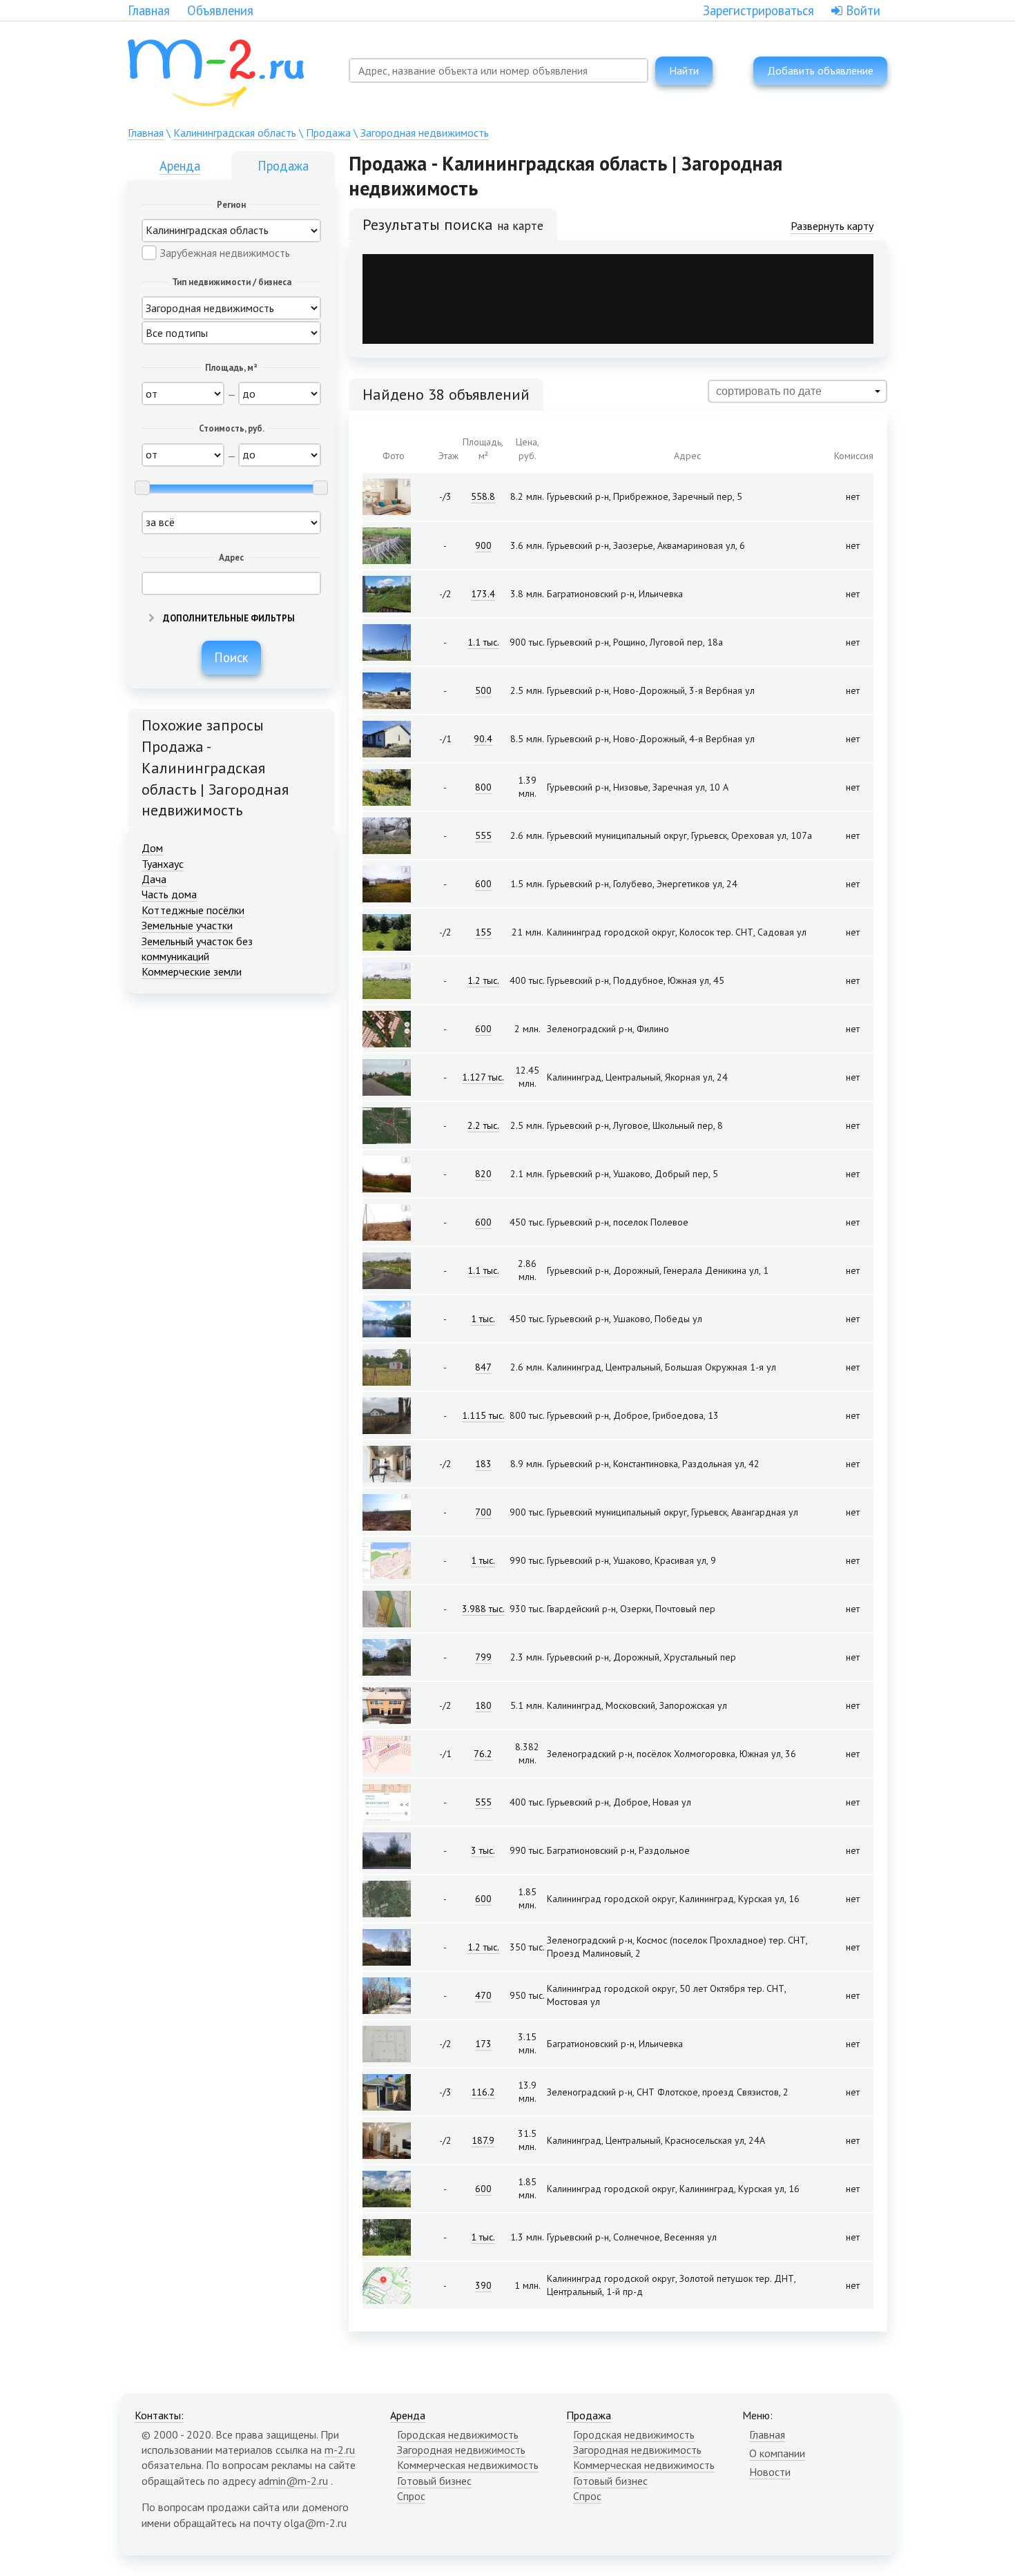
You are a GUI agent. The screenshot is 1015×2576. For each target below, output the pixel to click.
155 (483, 932)
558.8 (483, 496)
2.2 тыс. (483, 1125)
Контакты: (159, 2415)
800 (483, 787)
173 (483, 2044)
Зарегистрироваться (758, 10)
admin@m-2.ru (293, 2481)
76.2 (483, 1754)
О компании (777, 2453)
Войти (861, 10)
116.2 (483, 2092)
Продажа (328, 133)
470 (483, 1995)
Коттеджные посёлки (193, 910)
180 (483, 1705)
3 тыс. (483, 1850)
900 (483, 545)
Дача (154, 879)
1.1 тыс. (483, 642)
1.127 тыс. (483, 1077)
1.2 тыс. (483, 980)
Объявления (220, 10)
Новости (770, 2472)
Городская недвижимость (458, 2434)
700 (483, 1512)
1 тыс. (483, 1319)
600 (483, 884)
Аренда (180, 166)
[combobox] (499, 70)
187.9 (483, 2140)
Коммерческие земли (192, 971)
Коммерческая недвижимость (468, 2465)
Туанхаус (163, 864)
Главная (149, 10)
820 (483, 1174)
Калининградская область (235, 133)
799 (483, 1657)
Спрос (411, 2496)
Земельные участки (187, 925)
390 (483, 2285)
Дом (152, 848)
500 (483, 690)
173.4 (483, 594)
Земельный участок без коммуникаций (197, 949)
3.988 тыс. (483, 1609)
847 (483, 1367)
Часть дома (169, 894)
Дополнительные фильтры (228, 618)
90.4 (483, 739)
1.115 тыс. (483, 1415)
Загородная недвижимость (425, 133)
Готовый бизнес (434, 2481)
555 (483, 835)
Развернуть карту (832, 226)
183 (483, 1464)
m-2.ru (340, 2450)
